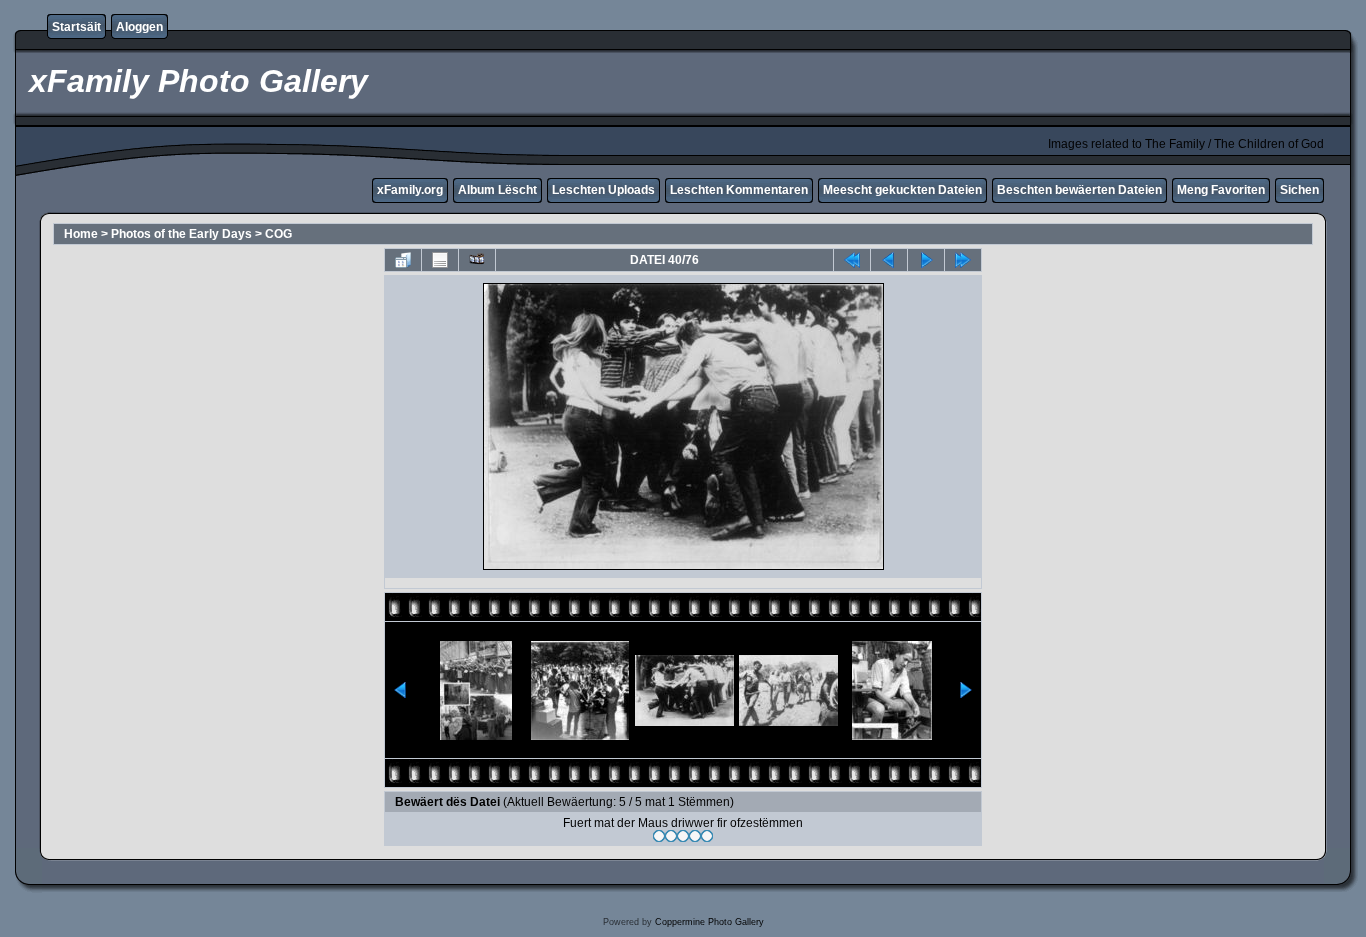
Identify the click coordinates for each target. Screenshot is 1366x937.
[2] (671, 836)
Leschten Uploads (603, 190)
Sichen (1299, 190)
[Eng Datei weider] (889, 260)
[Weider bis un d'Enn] (963, 260)
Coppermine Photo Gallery (709, 922)
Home (81, 234)
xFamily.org (410, 190)
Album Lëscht (497, 190)
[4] (695, 836)
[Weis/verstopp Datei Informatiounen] (440, 260)
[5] (707, 836)
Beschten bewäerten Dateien (1079, 190)
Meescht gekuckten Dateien (902, 190)
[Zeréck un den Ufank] (852, 260)
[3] (683, 836)
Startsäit (76, 27)
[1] (659, 836)
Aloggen (139, 27)
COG (278, 234)
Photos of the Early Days (181, 234)
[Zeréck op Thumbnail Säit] (403, 260)
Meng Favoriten (1221, 190)
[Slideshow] (477, 260)
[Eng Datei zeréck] (926, 260)
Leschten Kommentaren (739, 190)
